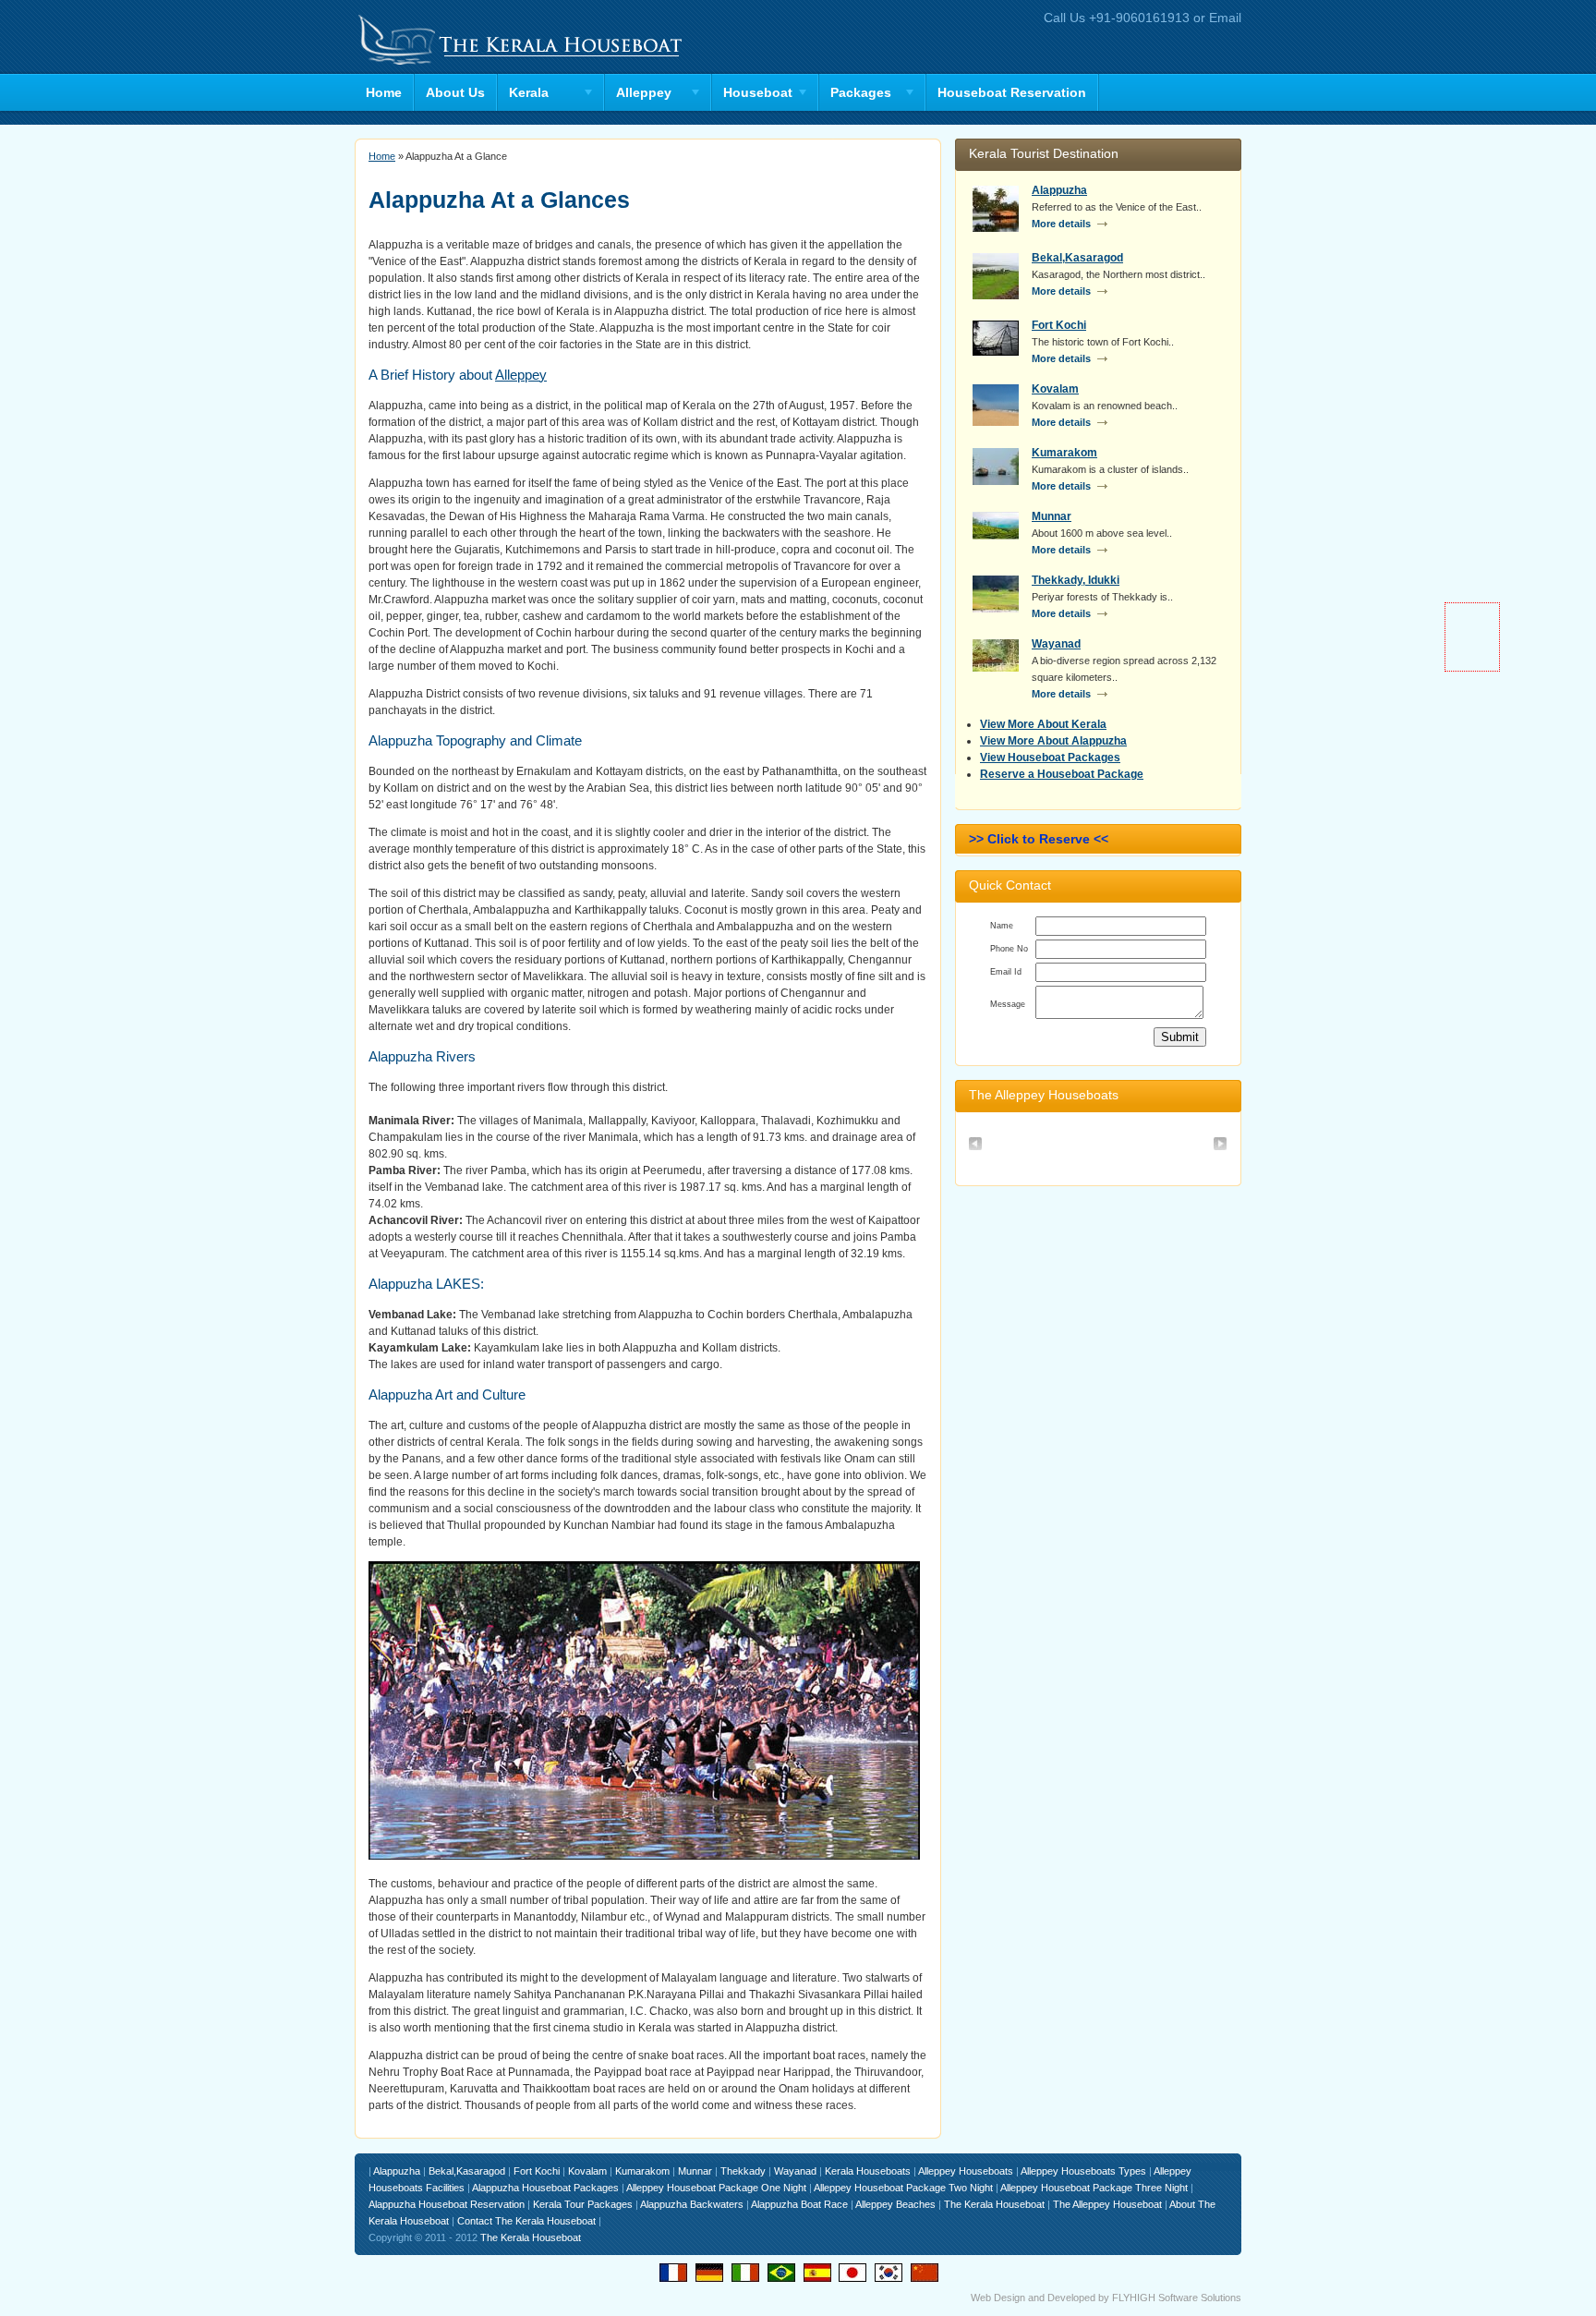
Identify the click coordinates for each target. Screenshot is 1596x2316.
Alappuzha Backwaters (692, 2204)
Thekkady (743, 2171)
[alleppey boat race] (644, 1856)
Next (1221, 1146)
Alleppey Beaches (895, 2204)
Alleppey (521, 375)
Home (384, 92)
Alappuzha (1059, 190)
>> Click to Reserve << (1039, 839)
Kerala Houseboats (868, 2171)
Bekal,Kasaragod (1077, 258)
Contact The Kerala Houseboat (526, 2221)
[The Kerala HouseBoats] (521, 66)
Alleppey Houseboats (966, 2171)
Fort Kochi (1059, 325)
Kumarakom (1064, 453)
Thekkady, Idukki (1076, 580)
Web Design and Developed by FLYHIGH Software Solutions (1106, 2298)
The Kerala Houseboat (994, 2204)
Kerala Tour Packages (583, 2204)
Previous (976, 1146)
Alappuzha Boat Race (799, 2204)
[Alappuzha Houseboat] (1097, 1132)
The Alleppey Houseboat (1107, 2204)
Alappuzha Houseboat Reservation (447, 2204)
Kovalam (1055, 389)
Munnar (1052, 516)
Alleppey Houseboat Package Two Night (903, 2188)
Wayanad (1056, 644)
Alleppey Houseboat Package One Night (716, 2188)
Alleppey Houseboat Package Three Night (1094, 2188)
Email (1225, 18)
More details (1061, 224)
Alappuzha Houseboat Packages (545, 2188)
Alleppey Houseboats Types (1083, 2171)
